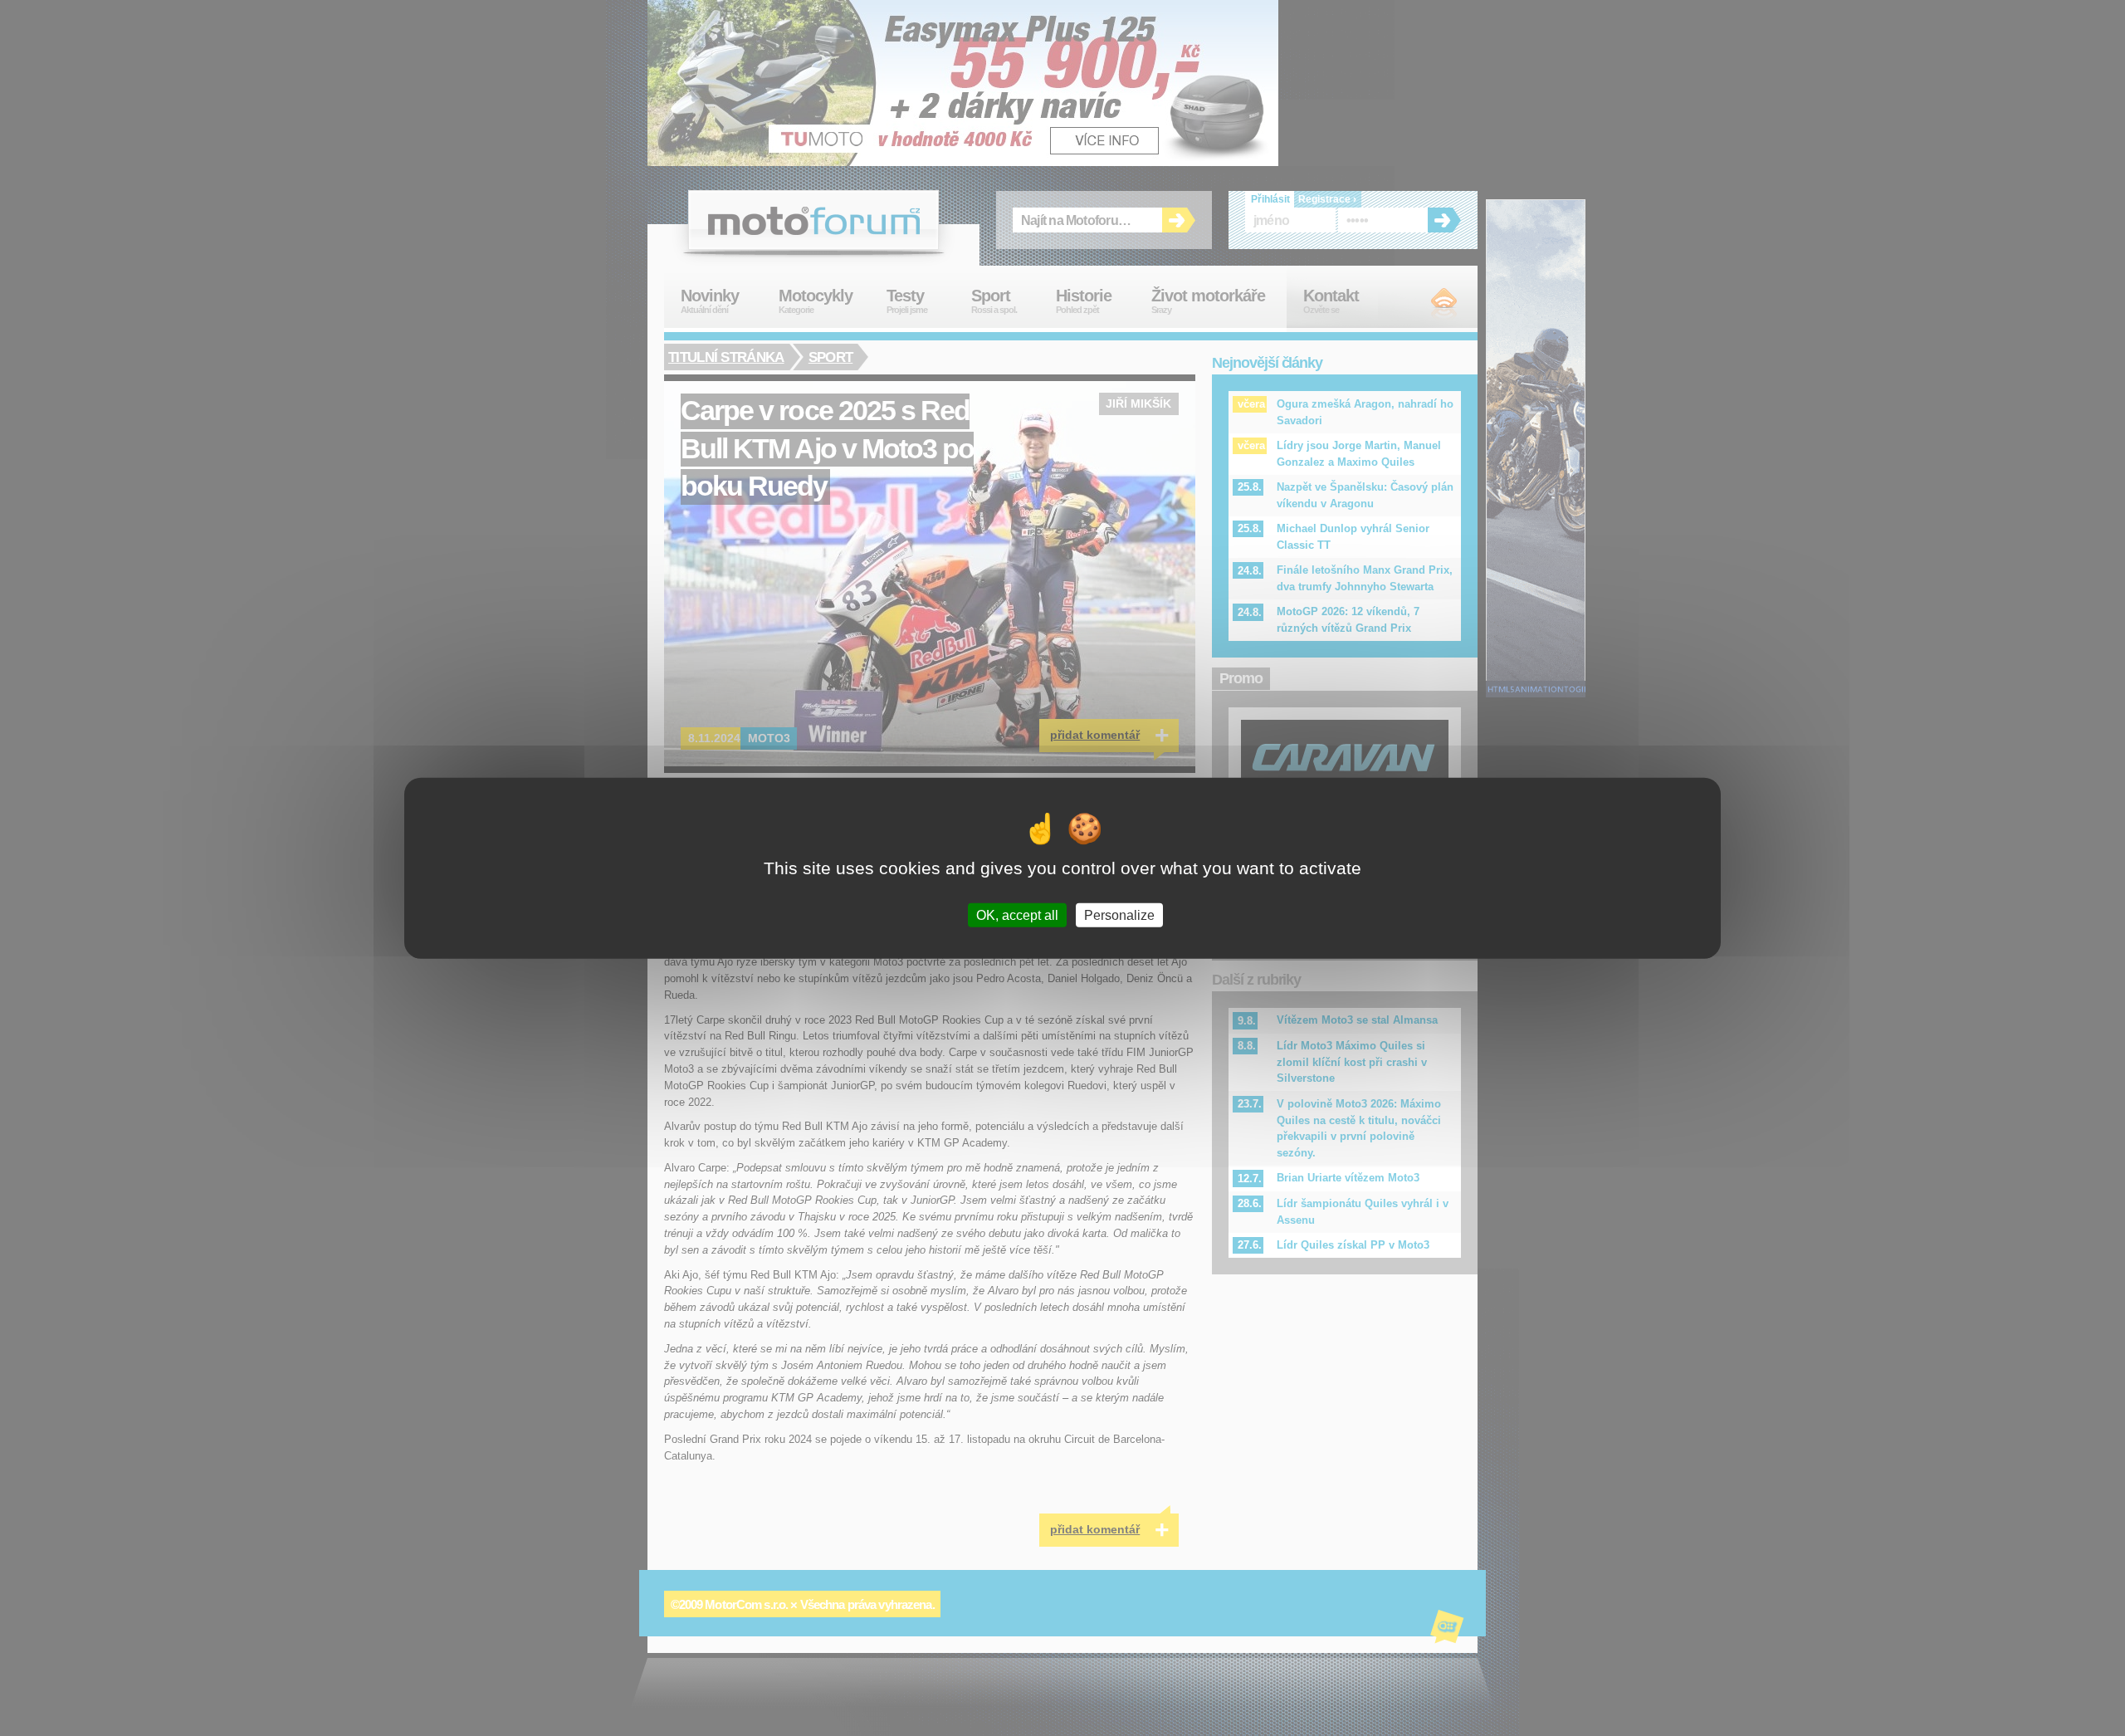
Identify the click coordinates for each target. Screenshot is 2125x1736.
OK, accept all (1017, 915)
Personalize (1119, 915)
